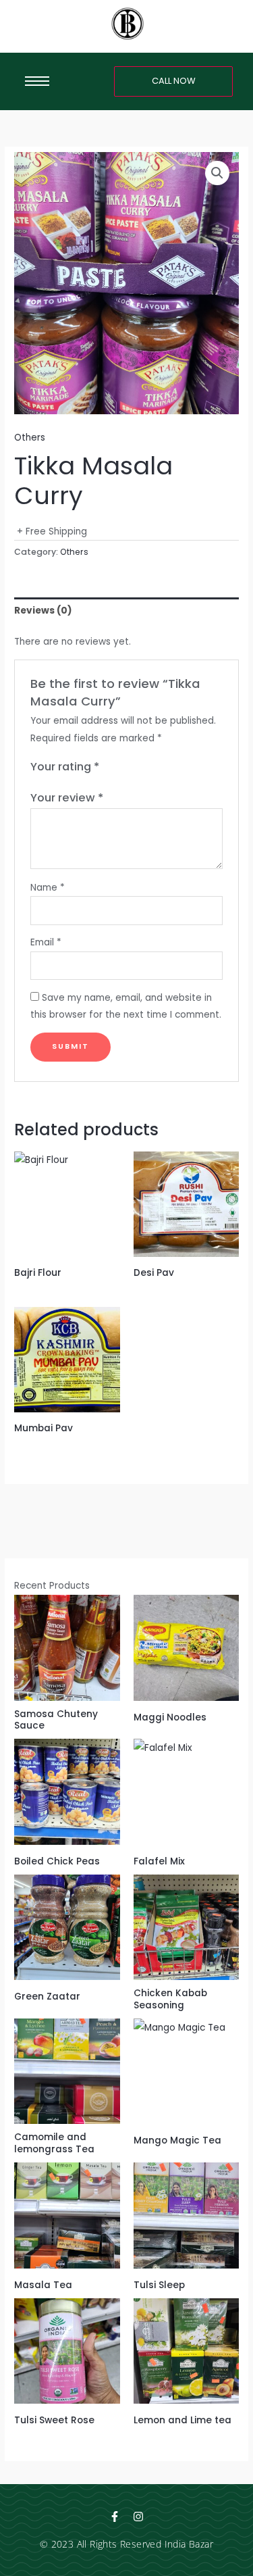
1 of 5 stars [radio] (110, 768)
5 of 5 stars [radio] (165, 768)
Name (48, 888)
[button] (217, 173)
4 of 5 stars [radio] (151, 768)
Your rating (65, 767)
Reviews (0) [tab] (43, 611)
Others (30, 438)
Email (46, 942)
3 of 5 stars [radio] (138, 768)
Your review (67, 798)
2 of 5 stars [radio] (124, 768)
